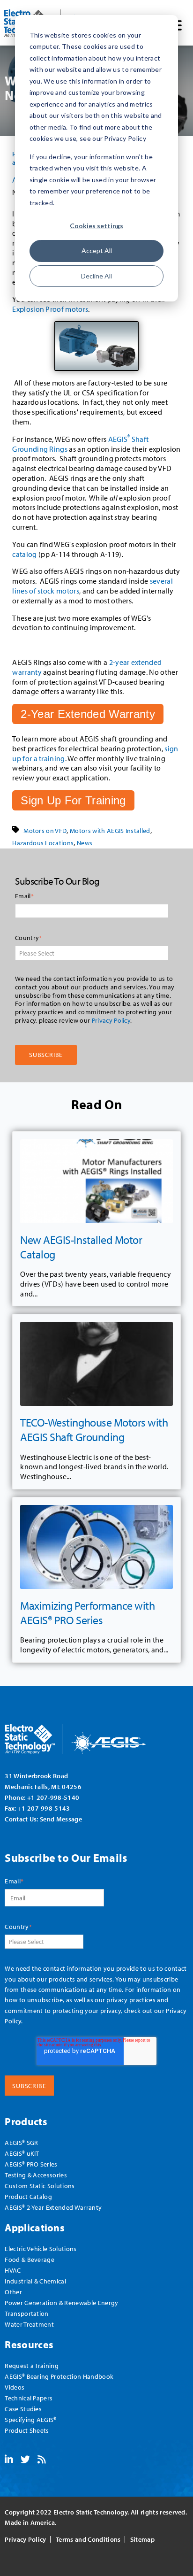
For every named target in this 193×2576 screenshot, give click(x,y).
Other (13, 2292)
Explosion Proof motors (50, 309)
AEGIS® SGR (21, 2142)
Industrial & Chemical (35, 2281)
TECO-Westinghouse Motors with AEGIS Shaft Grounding (94, 1430)
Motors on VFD (45, 831)
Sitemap (142, 2539)
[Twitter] (25, 2460)
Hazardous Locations (43, 843)
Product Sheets (27, 2430)
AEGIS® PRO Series (31, 2164)
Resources (29, 2344)
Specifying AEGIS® (30, 2419)
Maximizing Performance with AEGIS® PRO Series (87, 1613)
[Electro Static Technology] (87, 1736)
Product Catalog (28, 2196)
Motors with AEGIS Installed (110, 831)
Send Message (61, 1819)
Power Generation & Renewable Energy (61, 2302)
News (85, 843)
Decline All (96, 276)
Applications (35, 2227)
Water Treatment (29, 2324)
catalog (24, 554)
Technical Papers (29, 2398)
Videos (15, 2387)
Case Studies (23, 2409)
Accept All (97, 251)
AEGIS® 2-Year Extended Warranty (53, 2207)
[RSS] (42, 2460)
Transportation (26, 2313)
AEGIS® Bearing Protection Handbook (59, 2376)
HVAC (13, 2270)
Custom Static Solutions (40, 2186)
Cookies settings (96, 226)
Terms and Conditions (88, 2539)
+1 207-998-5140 (53, 1797)
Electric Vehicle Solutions (41, 2248)
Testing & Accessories (36, 2175)
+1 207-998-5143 (44, 1808)
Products (26, 2121)
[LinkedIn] (9, 2460)
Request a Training (32, 2365)
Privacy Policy (111, 1020)
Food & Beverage (30, 2259)
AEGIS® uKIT (22, 2153)
